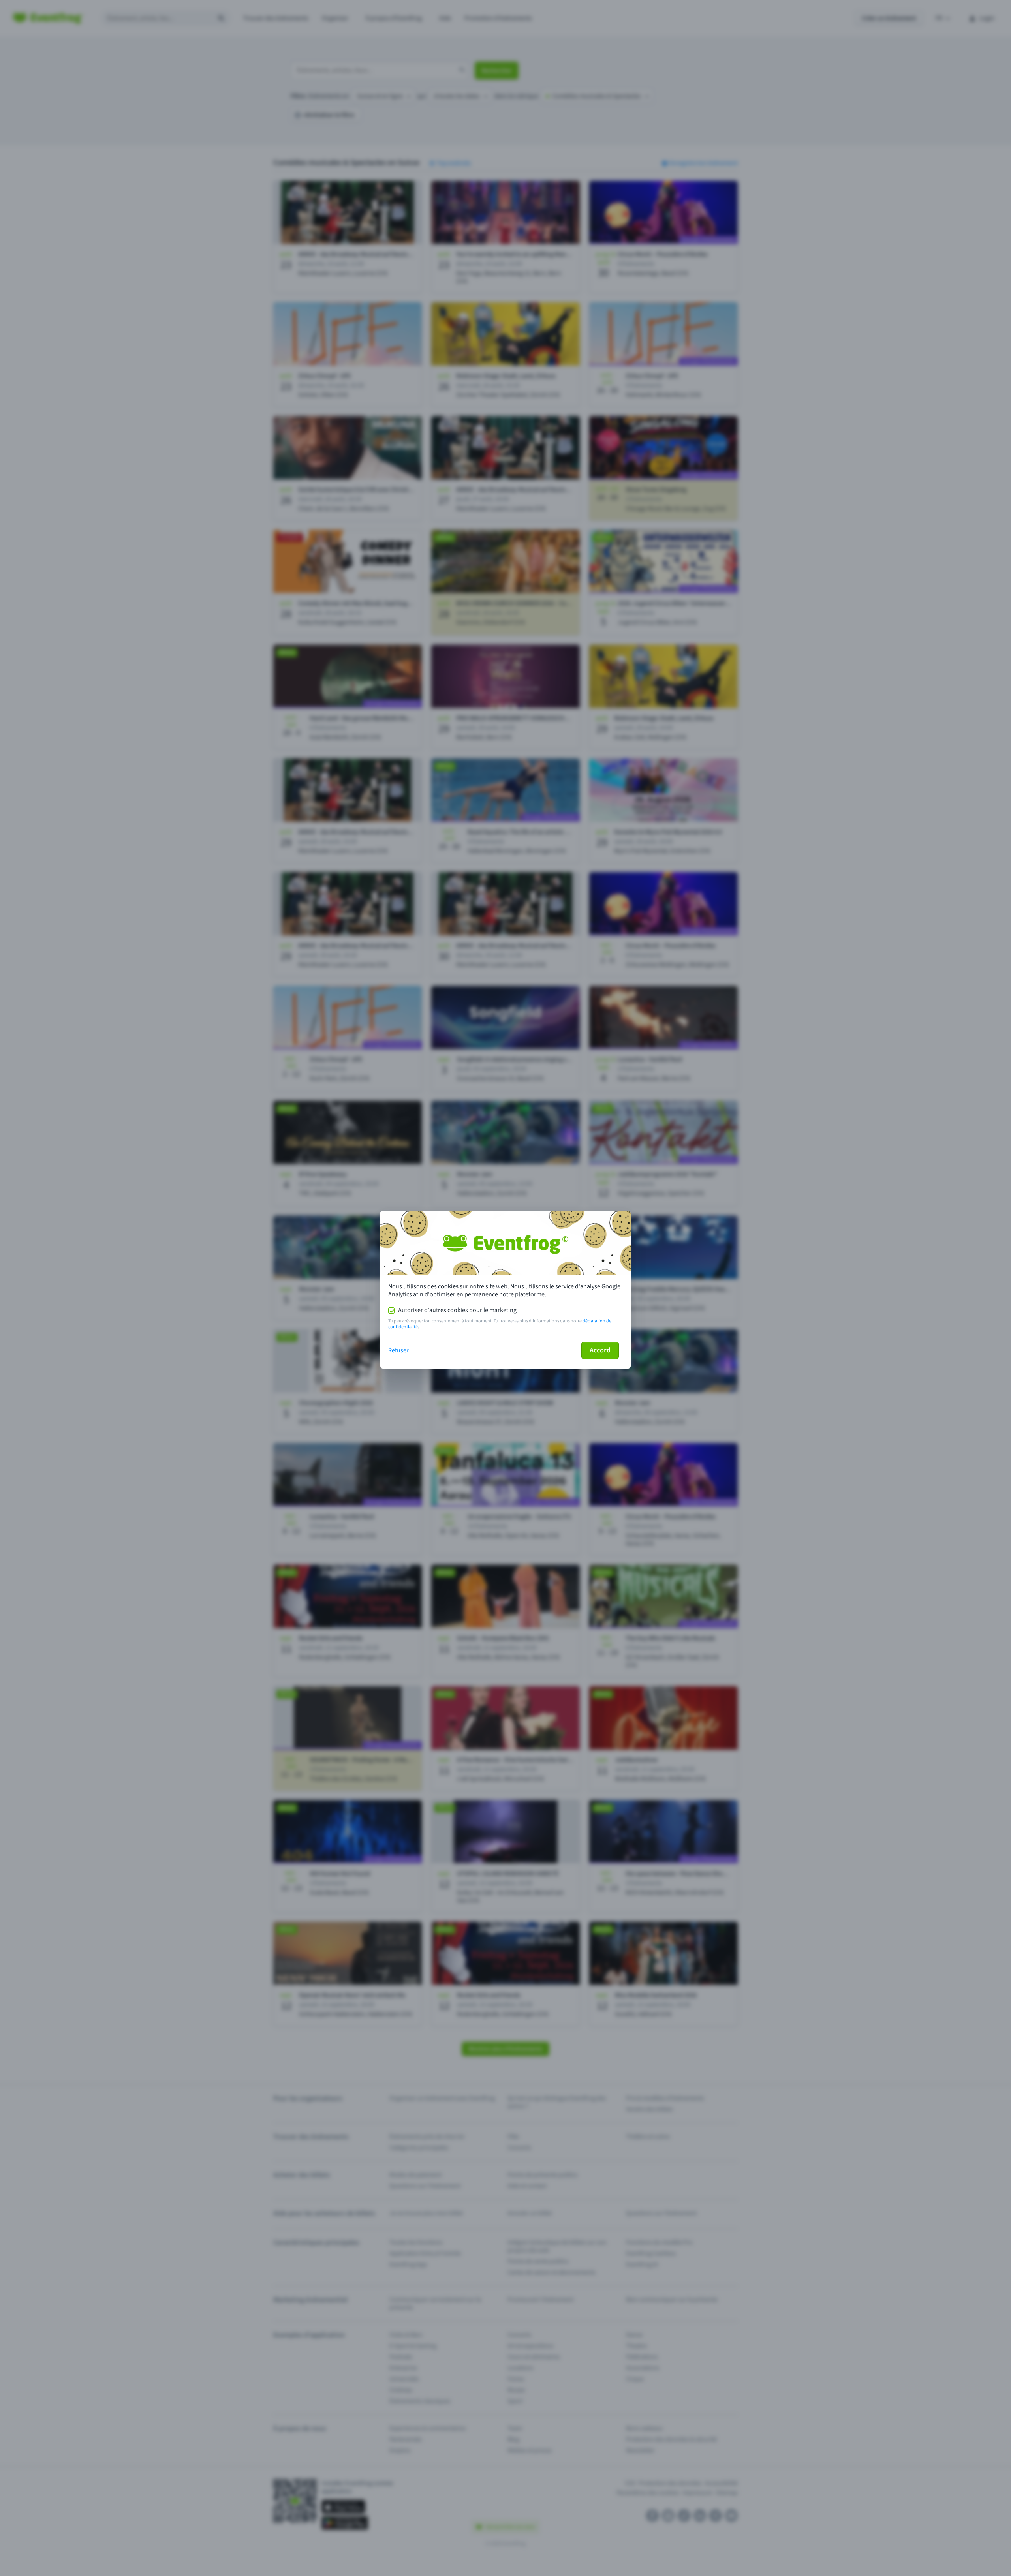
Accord (600, 1350)
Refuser (398, 1350)
